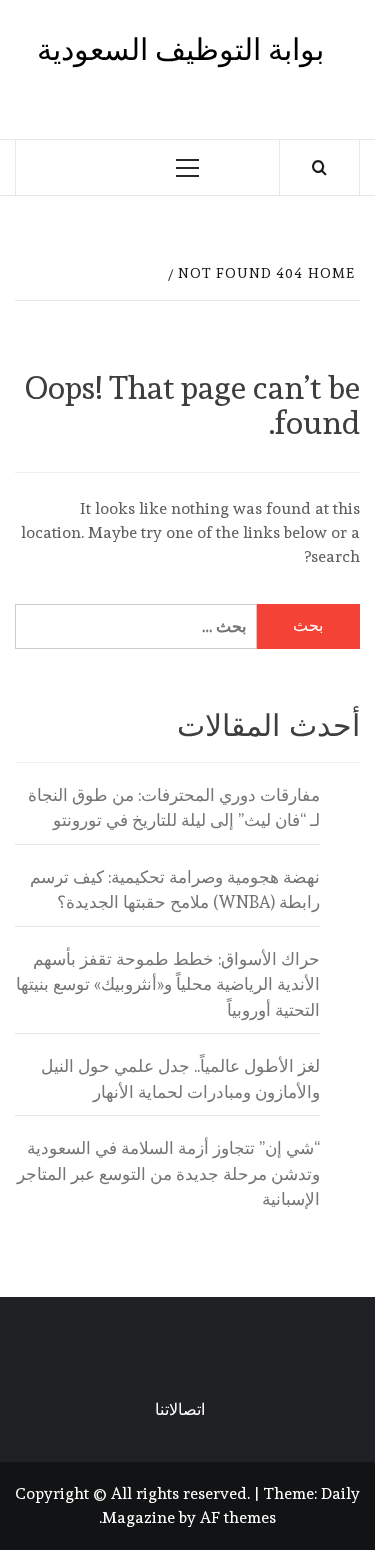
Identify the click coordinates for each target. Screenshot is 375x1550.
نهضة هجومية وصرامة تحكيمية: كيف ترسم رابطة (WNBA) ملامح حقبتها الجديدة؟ (175, 890)
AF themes (238, 1517)
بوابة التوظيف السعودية (180, 49)
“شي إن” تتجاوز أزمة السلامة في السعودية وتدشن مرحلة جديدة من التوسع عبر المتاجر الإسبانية (168, 1173)
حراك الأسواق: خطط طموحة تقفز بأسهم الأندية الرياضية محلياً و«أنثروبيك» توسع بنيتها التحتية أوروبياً (168, 984)
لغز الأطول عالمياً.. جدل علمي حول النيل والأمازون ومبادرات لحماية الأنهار (180, 1079)
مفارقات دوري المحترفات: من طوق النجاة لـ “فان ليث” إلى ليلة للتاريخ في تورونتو (174, 808)
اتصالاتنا (180, 1409)
